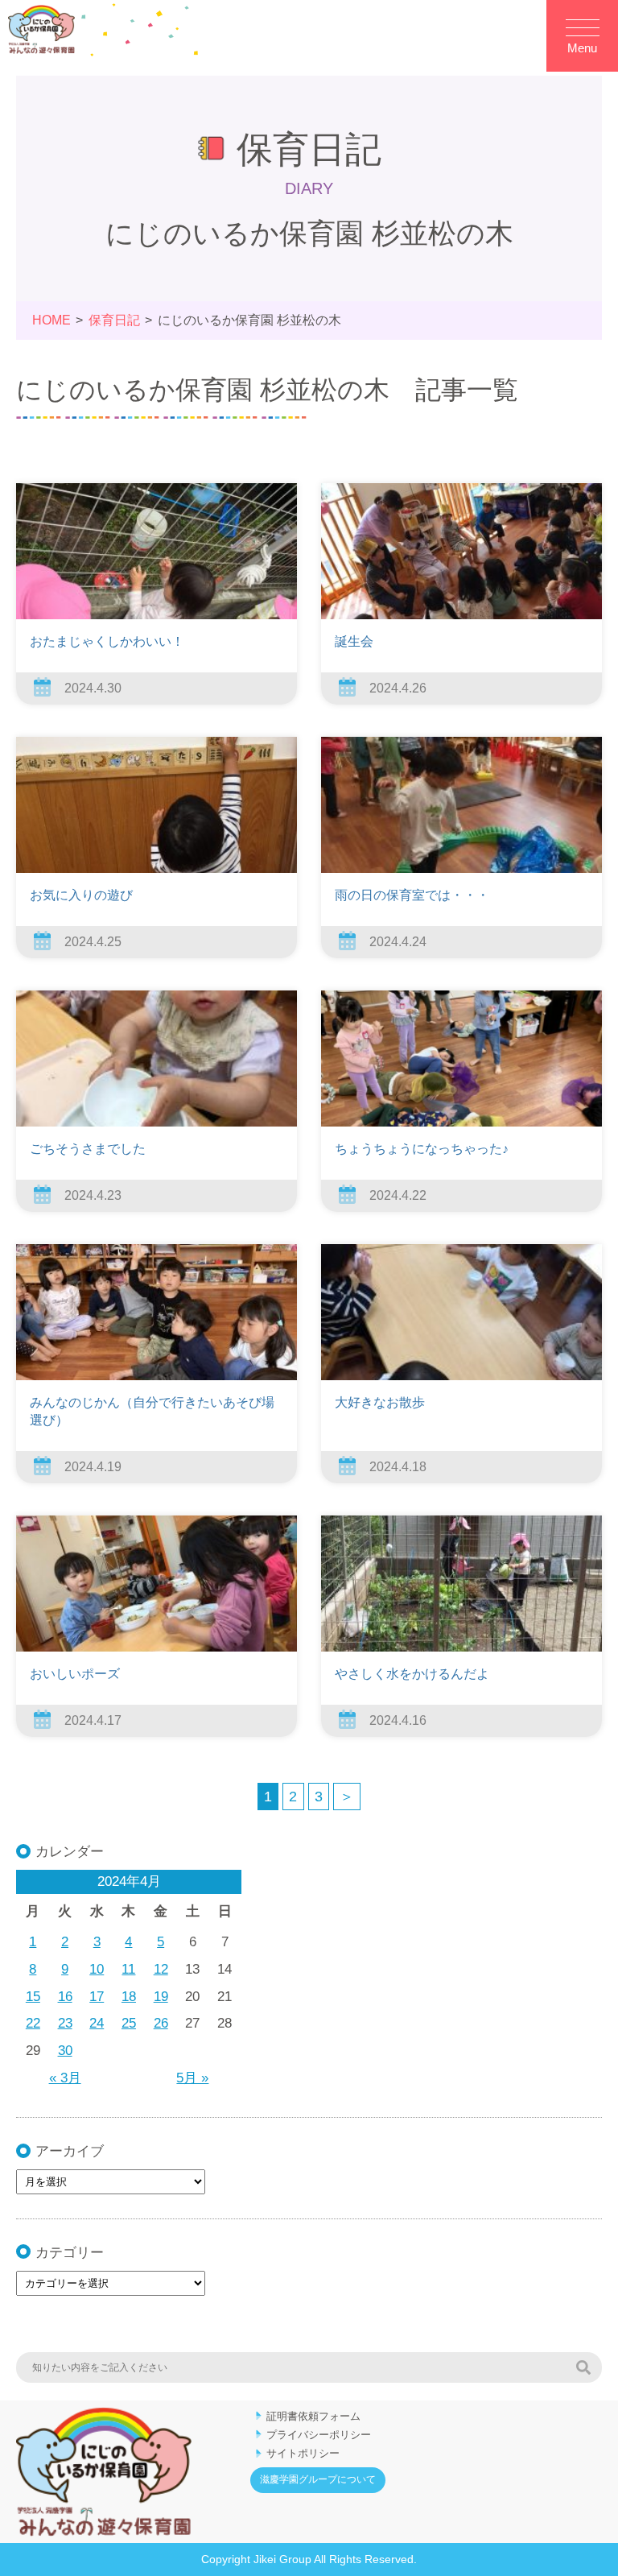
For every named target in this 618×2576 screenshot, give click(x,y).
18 (129, 1997)
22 (33, 2023)
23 (65, 2023)
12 (161, 1969)
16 (65, 1997)
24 (97, 2023)
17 (97, 1997)
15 (33, 1997)
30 (65, 2051)
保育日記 (114, 320)
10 (97, 1969)
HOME (51, 320)
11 (128, 1969)
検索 (583, 2367)
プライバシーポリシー (319, 2435)
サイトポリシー (303, 2453)
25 (129, 2023)
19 (161, 1997)
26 (161, 2023)
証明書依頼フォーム (313, 2416)
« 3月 (65, 2078)
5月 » (192, 2078)
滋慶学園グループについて (318, 2479)
